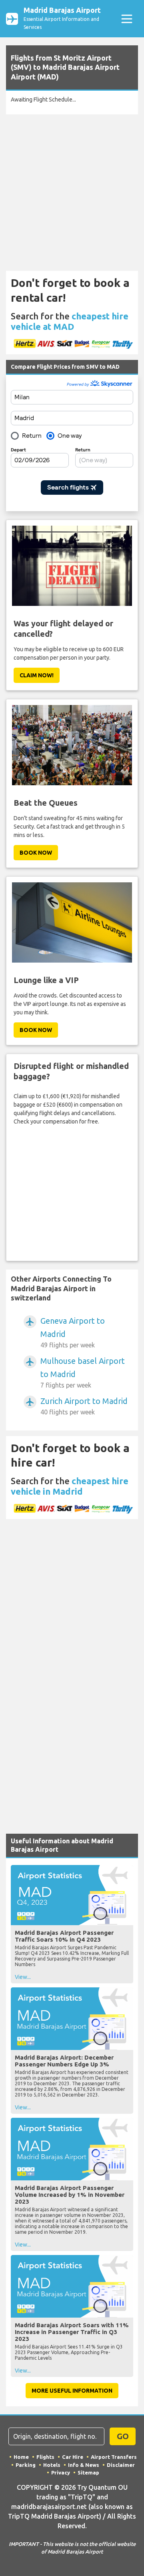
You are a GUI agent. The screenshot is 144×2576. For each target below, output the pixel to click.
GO (123, 2436)
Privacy (61, 2472)
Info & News (84, 2465)
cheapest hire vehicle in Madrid (70, 1486)
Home (21, 2457)
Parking (26, 2465)
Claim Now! (37, 675)
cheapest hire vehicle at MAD (70, 321)
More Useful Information (72, 2391)
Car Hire (73, 2457)
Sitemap (88, 2472)
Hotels (52, 2465)
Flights (45, 2457)
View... (23, 1977)
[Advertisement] (72, 193)
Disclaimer (121, 2465)
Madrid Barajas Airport (62, 18)
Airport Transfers (114, 2457)
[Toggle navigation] (127, 19)
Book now (36, 853)
